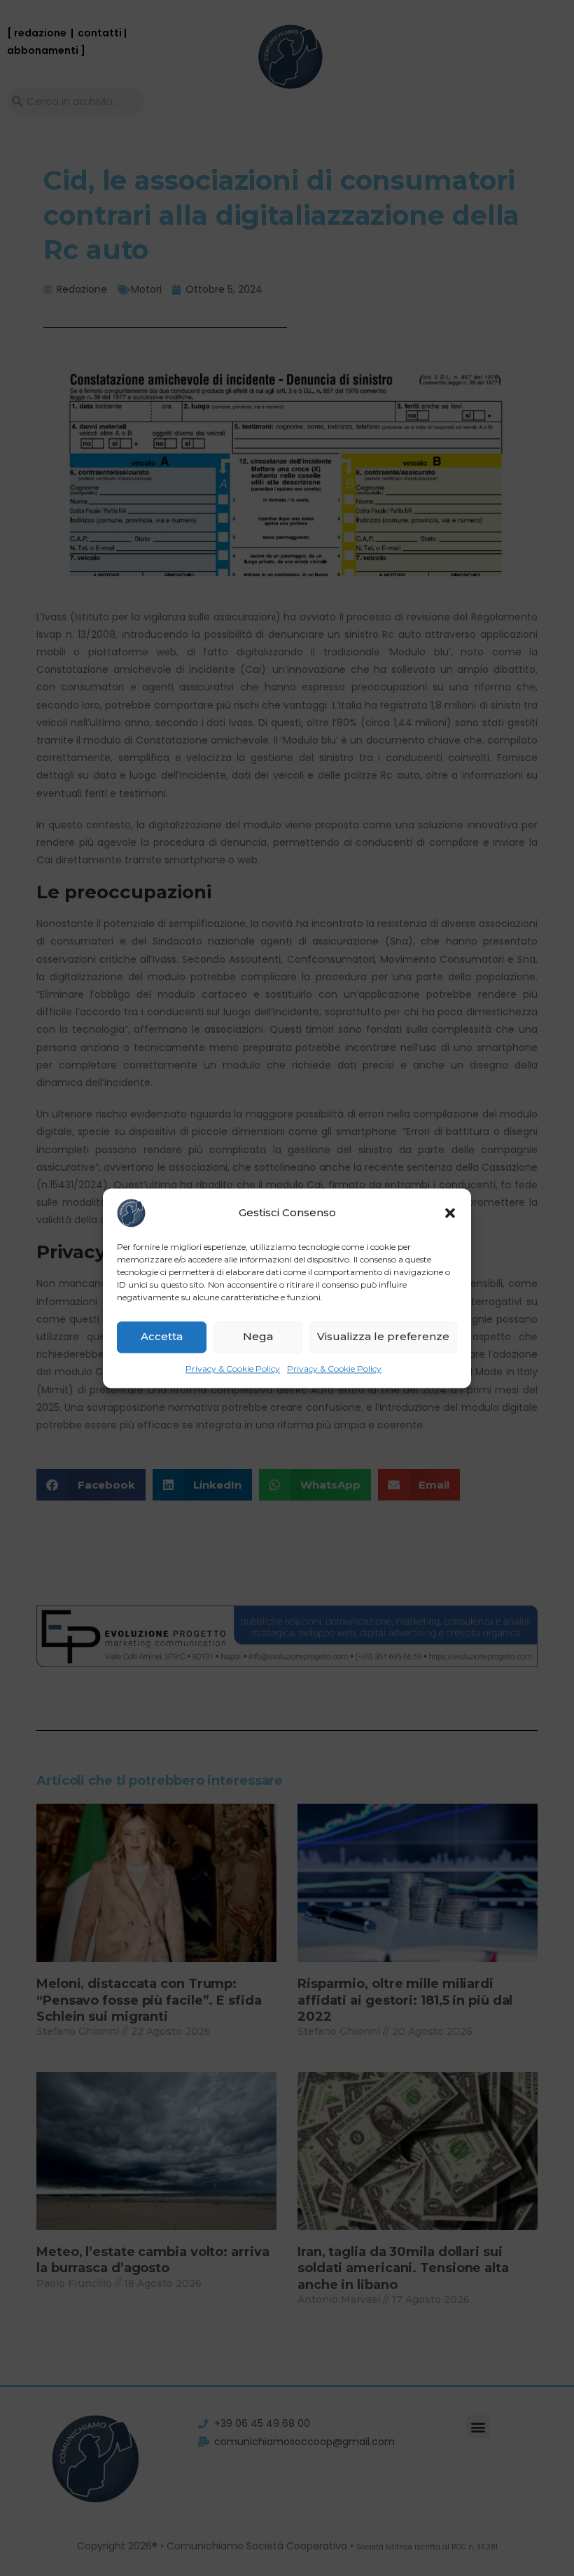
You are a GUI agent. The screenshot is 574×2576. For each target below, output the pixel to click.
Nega (258, 1336)
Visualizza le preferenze (383, 1336)
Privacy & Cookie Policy (233, 1369)
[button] (450, 1213)
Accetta (162, 1336)
